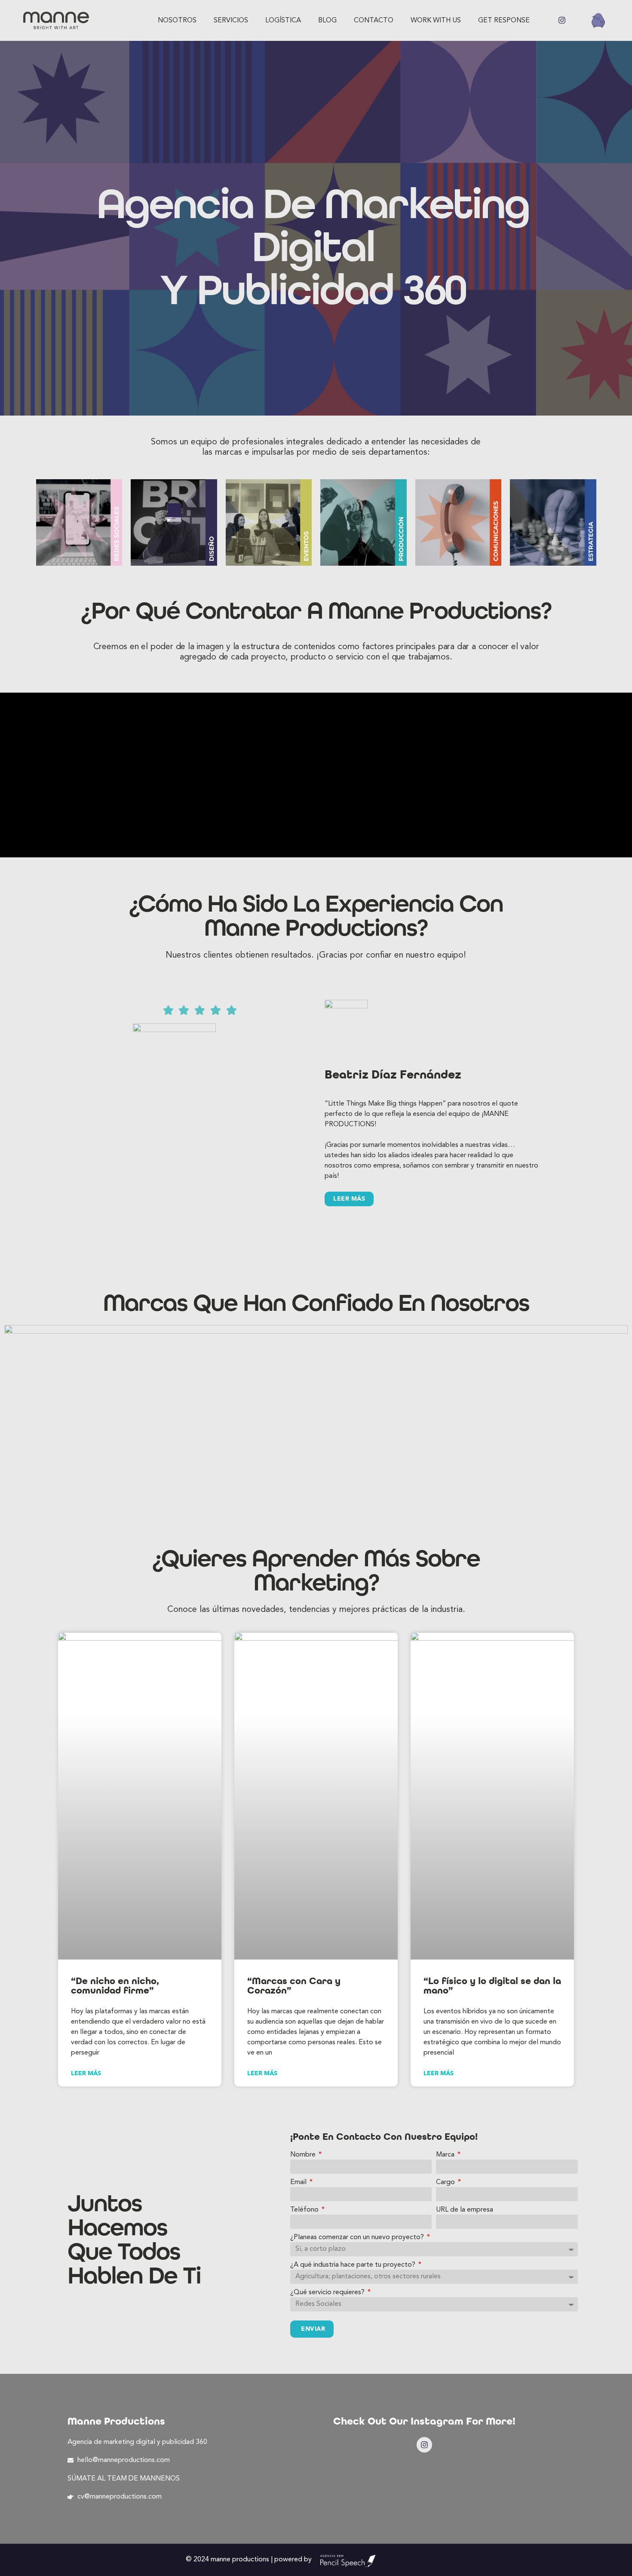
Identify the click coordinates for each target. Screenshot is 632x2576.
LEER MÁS (349, 1199)
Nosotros (177, 21)
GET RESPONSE (504, 21)
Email (299, 2182)
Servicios (231, 21)
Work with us (436, 21)
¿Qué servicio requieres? (328, 2293)
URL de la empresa (465, 2210)
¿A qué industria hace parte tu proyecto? (354, 2265)
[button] (67, 1117)
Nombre (304, 2155)
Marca (446, 2155)
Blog (327, 21)
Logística (283, 21)
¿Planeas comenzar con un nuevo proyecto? (358, 2237)
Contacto (374, 21)
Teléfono (305, 2210)
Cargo (446, 2182)
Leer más (86, 2073)
